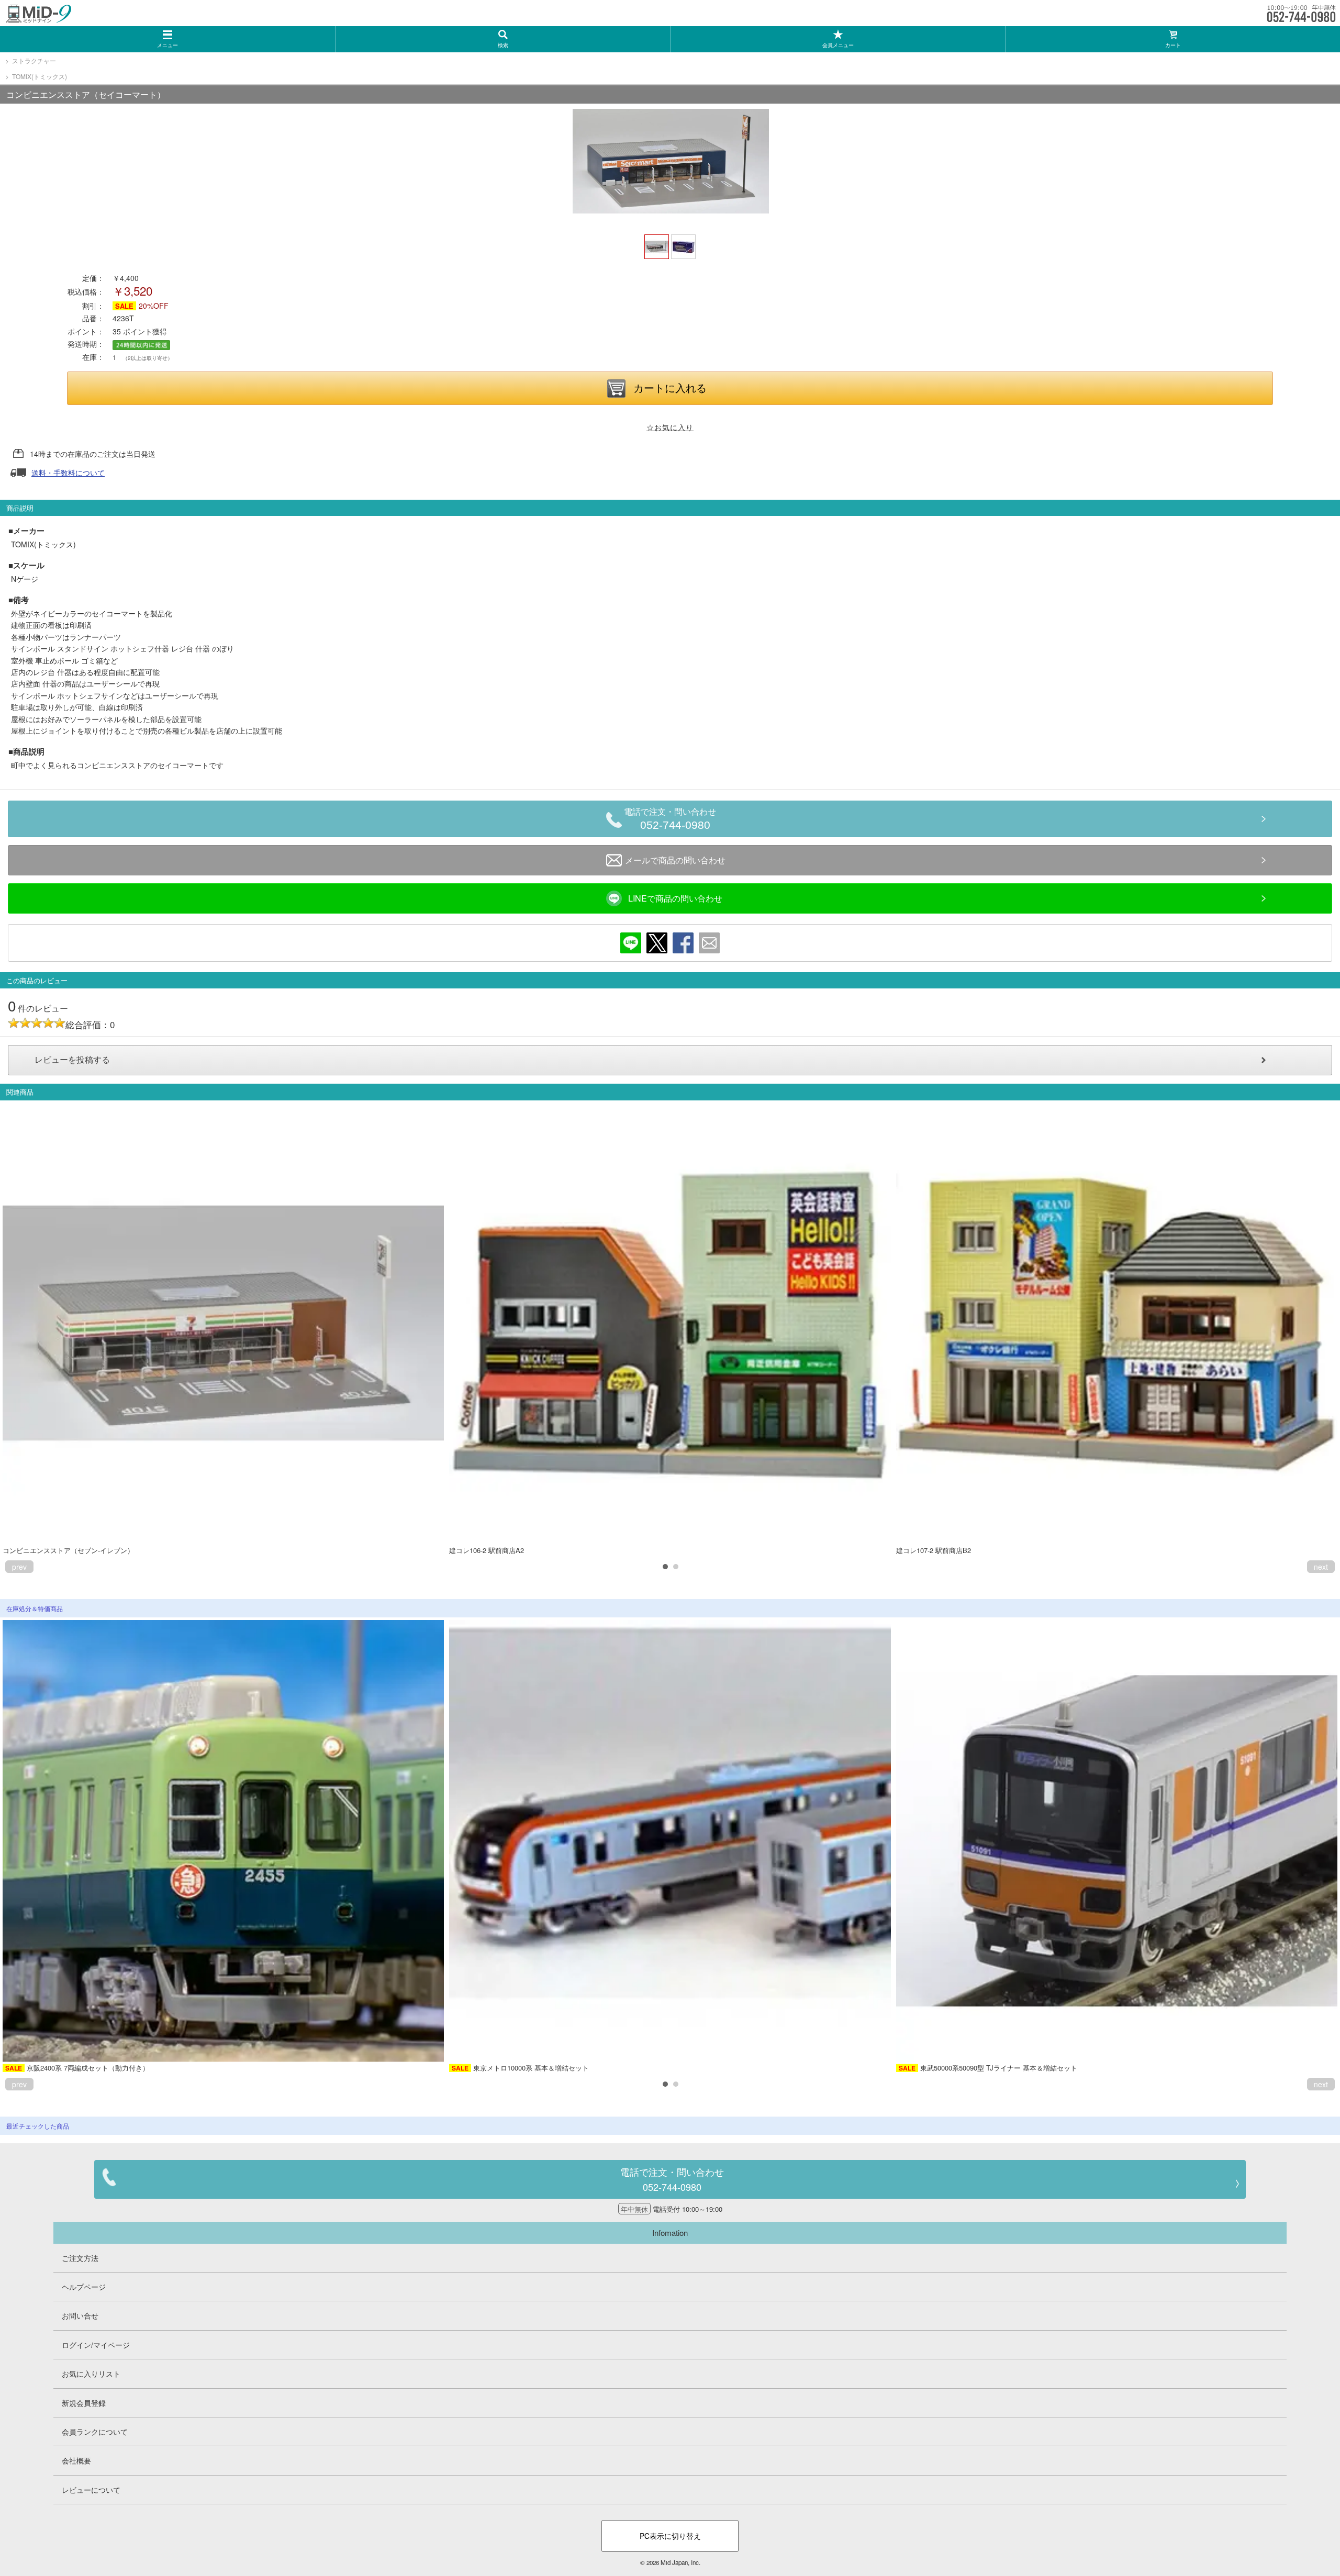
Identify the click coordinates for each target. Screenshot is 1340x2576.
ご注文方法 (80, 2258)
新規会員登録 (84, 2403)
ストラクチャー (34, 60)
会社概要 (76, 2460)
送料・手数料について (68, 473)
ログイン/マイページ (96, 2345)
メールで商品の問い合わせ (675, 860)
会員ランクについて (95, 2432)
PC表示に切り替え (670, 2536)
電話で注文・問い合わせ (670, 819)
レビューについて (91, 2490)
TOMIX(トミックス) (40, 76)
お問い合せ (80, 2315)
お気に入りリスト (91, 2373)
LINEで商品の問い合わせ (675, 898)
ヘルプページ (84, 2287)
